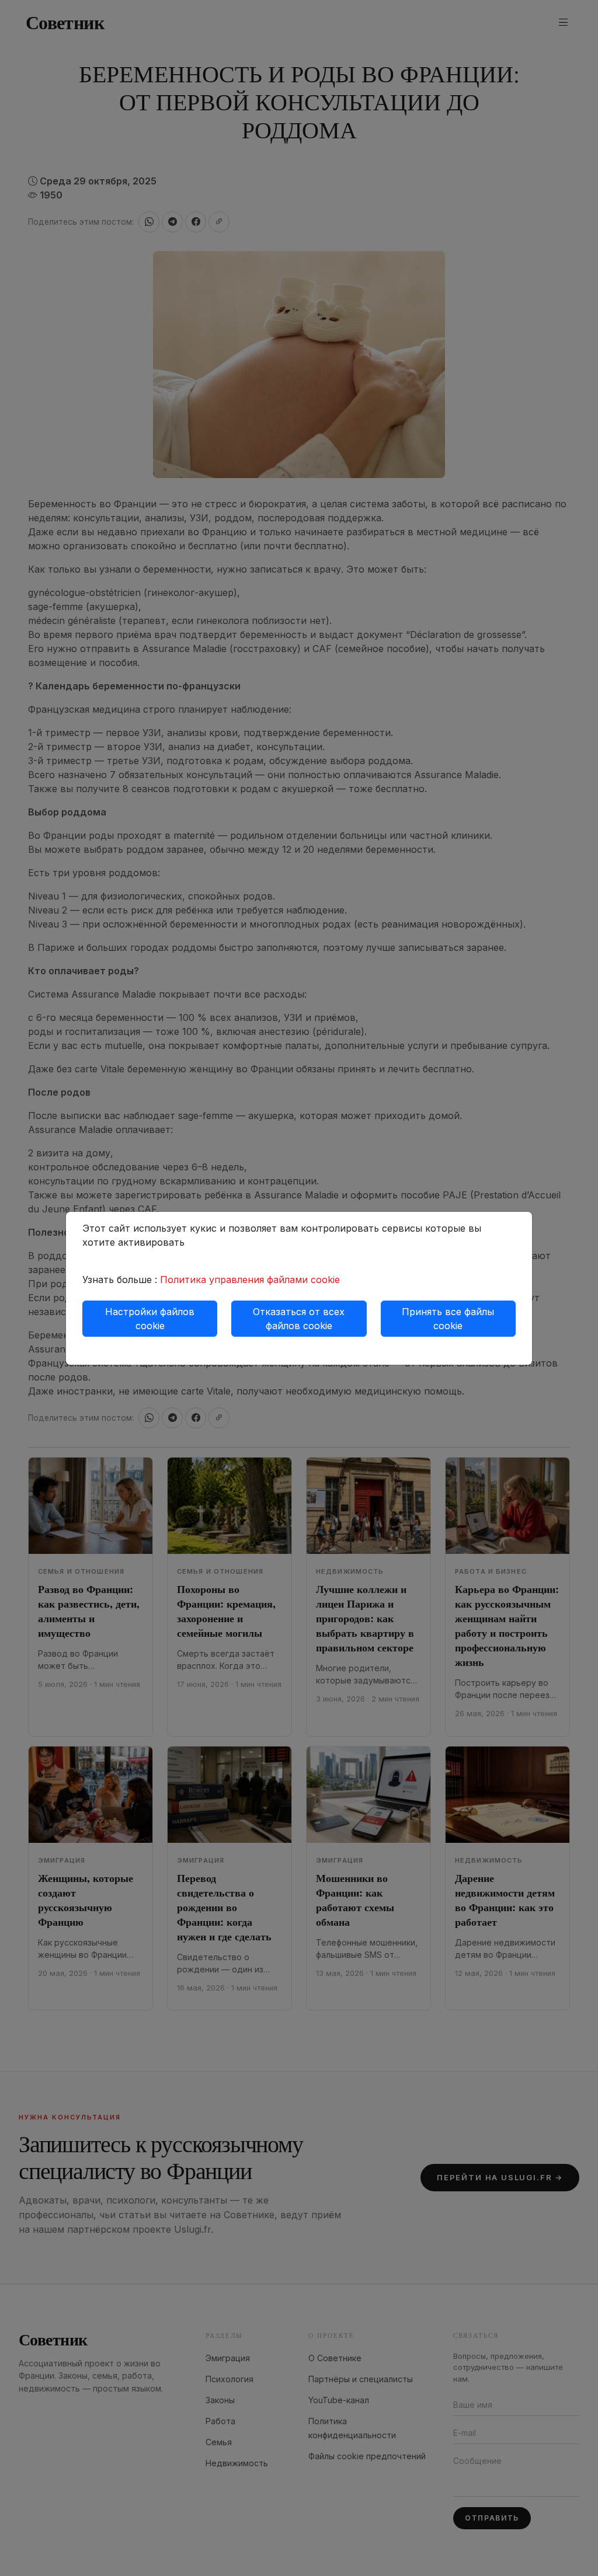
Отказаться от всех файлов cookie (299, 1319)
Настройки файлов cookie (150, 1319)
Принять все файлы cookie (448, 1319)
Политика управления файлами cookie (250, 1280)
